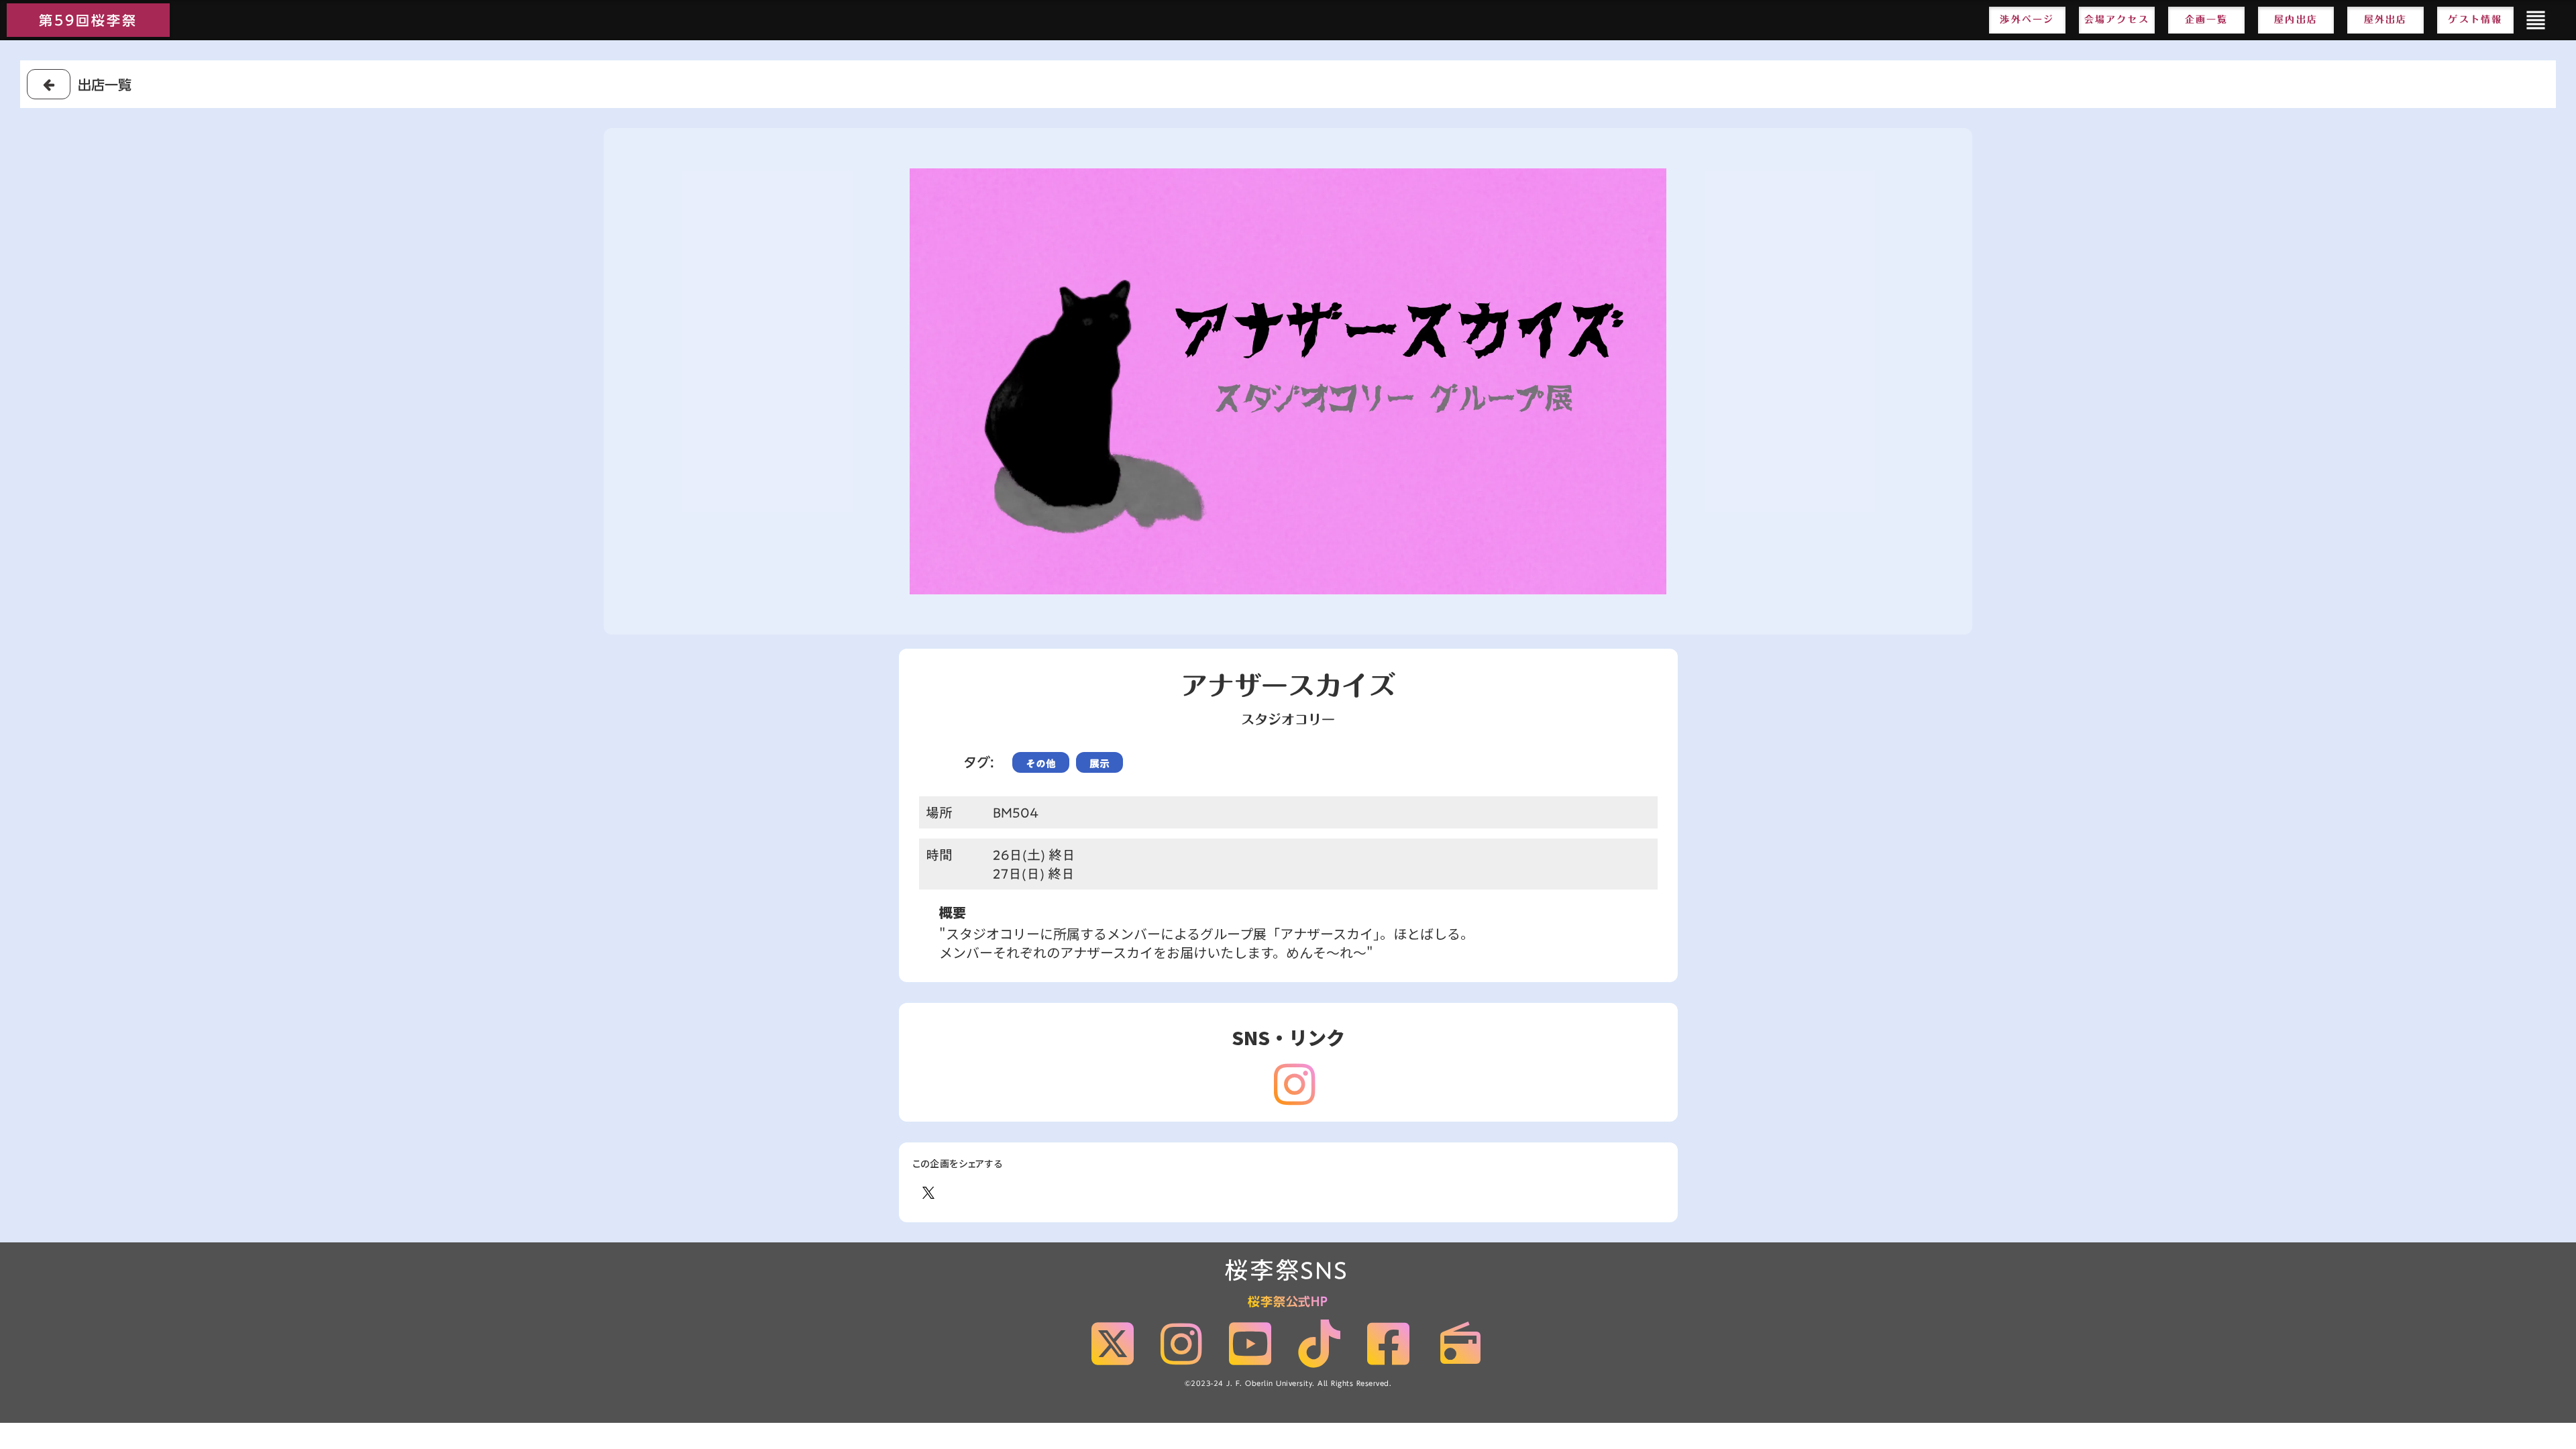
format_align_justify (2536, 20)
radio (1460, 1344)
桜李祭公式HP (1288, 1302)
